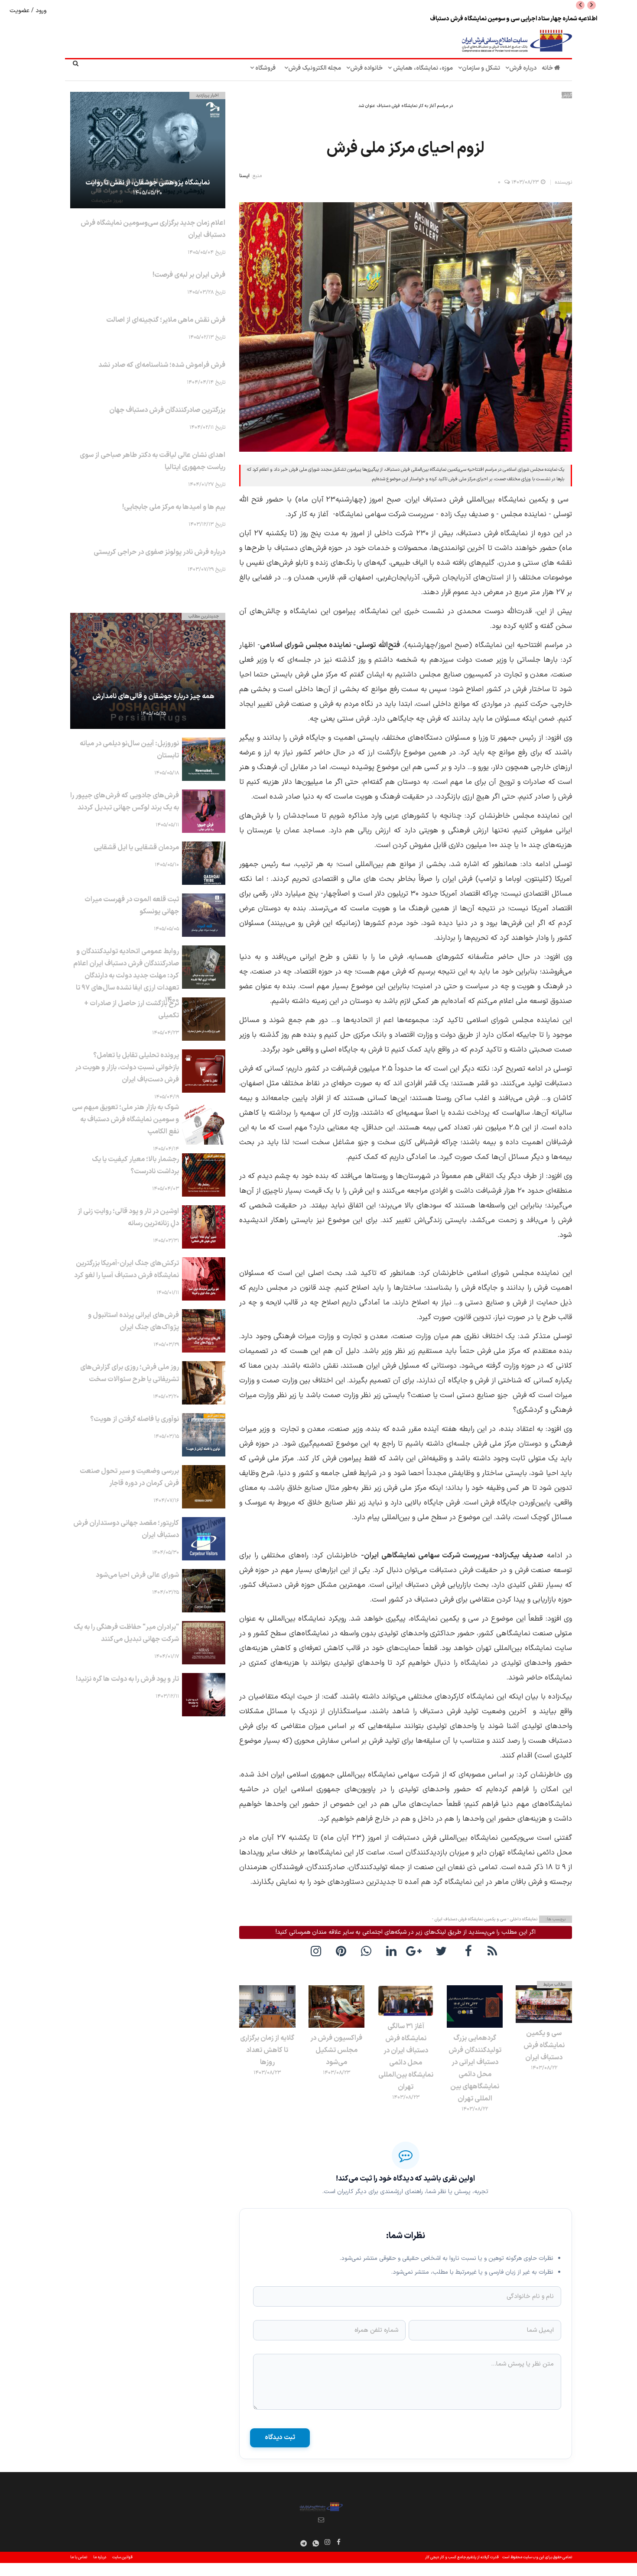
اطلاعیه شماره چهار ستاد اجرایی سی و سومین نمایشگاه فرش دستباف (513, 19)
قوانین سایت (122, 2557)
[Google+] (418, 1951)
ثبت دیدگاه (280, 2438)
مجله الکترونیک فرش (315, 68)
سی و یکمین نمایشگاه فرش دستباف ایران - (469, 1919)
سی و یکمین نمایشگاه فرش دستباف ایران (544, 2045)
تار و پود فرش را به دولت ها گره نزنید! (127, 1679)
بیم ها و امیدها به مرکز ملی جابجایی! (174, 507)
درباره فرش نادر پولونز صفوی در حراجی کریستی (159, 552)
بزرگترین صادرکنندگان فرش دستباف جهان (167, 410)
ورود (40, 11)
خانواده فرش (366, 68)
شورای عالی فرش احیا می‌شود (137, 1575)
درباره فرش (523, 68)
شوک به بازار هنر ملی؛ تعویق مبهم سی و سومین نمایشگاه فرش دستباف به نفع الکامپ (125, 1120)
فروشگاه (265, 68)
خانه (548, 68)
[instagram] (318, 1951)
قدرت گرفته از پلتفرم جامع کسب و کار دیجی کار (462, 2557)
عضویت (20, 11)
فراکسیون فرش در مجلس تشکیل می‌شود (336, 2050)
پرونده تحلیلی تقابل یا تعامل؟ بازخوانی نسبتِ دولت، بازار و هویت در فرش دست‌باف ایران (127, 1068)
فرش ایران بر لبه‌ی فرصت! (189, 275)
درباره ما (100, 2557)
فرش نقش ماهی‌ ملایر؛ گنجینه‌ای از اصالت (166, 320)
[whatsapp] (368, 1951)
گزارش (567, 95)
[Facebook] (468, 1951)
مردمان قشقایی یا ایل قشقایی (136, 848)
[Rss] (494, 1951)
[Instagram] (328, 2542)
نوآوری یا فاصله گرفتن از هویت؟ (135, 1419)
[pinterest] (343, 1951)
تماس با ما (79, 2557)
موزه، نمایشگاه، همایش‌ (422, 68)
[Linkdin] (393, 1951)
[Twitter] (443, 1951)
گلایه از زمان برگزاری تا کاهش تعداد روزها (267, 2050)
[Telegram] (304, 2543)
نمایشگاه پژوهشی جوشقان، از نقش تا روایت (148, 183)
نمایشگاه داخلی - (522, 1919)
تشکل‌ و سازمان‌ (481, 68)
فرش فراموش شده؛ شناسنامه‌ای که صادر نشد (162, 365)
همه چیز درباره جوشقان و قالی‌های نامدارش (153, 696)
